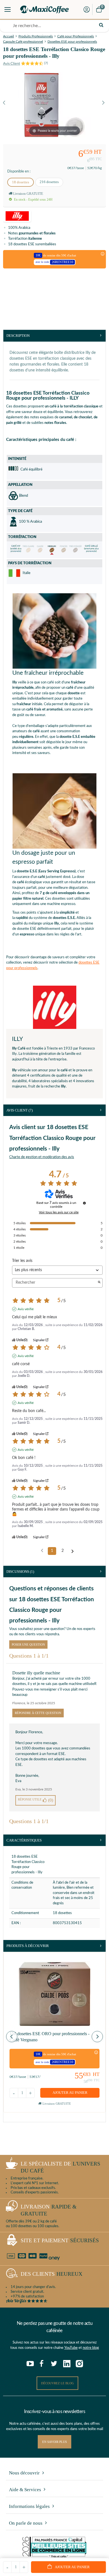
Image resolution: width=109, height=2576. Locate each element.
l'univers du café (61, 2167)
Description (18, 336)
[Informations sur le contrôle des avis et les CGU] (84, 1203)
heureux (52, 2274)
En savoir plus (54, 2442)
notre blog (91, 2348)
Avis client (20, 1110)
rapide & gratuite (49, 2210)
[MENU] (8, 9)
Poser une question (28, 1644)
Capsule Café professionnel (23, 42)
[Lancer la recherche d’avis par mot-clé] (99, 1283)
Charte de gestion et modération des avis (42, 1157)
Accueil (9, 36)
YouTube (71, 2348)
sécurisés (60, 2240)
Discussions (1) (20, 1572)
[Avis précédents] (42, 1550)
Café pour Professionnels (76, 36)
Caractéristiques (24, 1840)
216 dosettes (49, 182)
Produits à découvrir (28, 1946)
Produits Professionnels (36, 36)
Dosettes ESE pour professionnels (72, 42)
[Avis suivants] (73, 1551)
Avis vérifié (26, 1309)
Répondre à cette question (38, 1713)
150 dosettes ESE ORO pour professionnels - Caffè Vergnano (49, 2037)
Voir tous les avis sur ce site (59, 1212)
